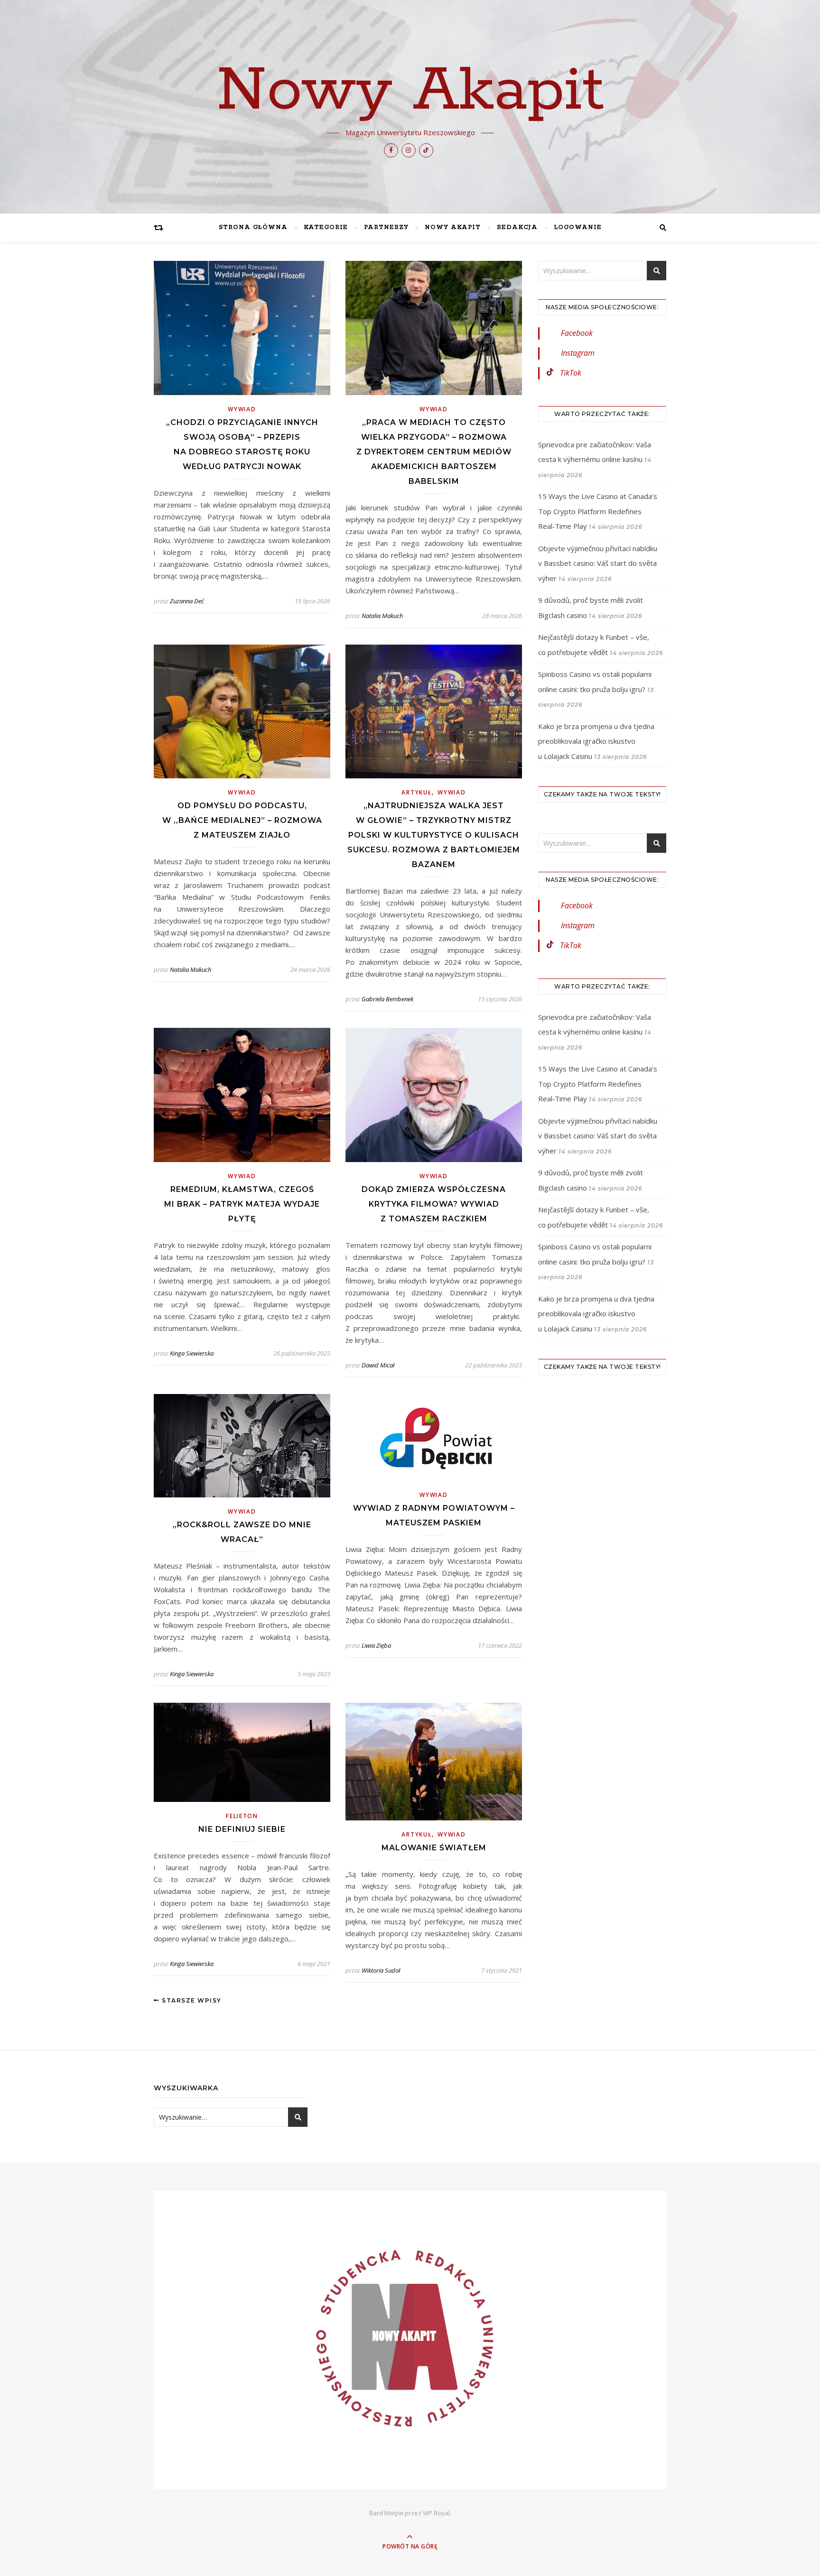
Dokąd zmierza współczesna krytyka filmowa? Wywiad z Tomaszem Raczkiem (434, 1204)
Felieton (242, 1816)
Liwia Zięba (376, 1645)
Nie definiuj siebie (242, 1829)
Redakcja (517, 227)
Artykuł (417, 792)
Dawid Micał (378, 1365)
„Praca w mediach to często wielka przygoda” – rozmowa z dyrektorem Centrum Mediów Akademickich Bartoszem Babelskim (434, 452)
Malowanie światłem (434, 1848)
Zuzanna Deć (187, 601)
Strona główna (253, 227)
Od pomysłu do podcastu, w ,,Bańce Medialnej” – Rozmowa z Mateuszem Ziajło (242, 820)
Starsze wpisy (191, 2000)
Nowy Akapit (410, 91)
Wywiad (242, 409)
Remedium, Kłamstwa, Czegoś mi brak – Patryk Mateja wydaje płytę (242, 1204)
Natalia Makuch (382, 616)
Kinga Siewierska (192, 1353)
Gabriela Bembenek (387, 999)
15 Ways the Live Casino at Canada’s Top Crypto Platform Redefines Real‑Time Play (598, 511)
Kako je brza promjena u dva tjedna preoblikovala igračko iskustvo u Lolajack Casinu (596, 741)
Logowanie (578, 227)
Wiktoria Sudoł (381, 1970)
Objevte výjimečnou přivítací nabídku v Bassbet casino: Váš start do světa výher (598, 563)
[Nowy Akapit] (410, 2340)
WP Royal (436, 2513)
